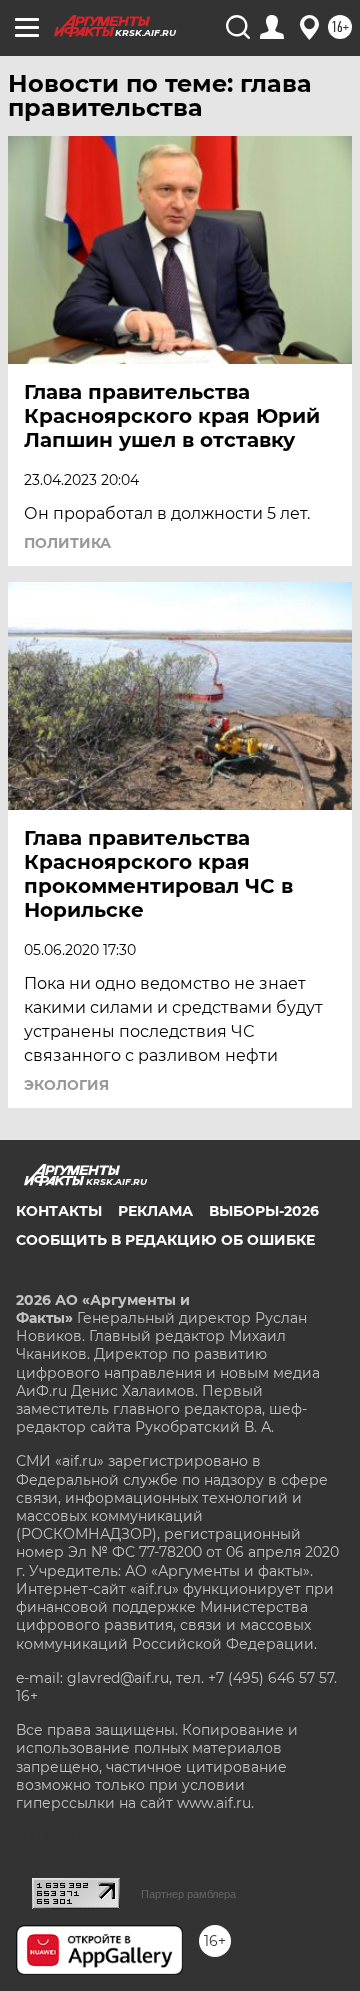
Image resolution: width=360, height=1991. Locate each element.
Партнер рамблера (188, 1894)
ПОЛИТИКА (67, 543)
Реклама (155, 1211)
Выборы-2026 (264, 1211)
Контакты (59, 1211)
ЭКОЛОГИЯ (66, 1085)
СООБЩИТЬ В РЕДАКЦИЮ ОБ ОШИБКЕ (165, 1240)
